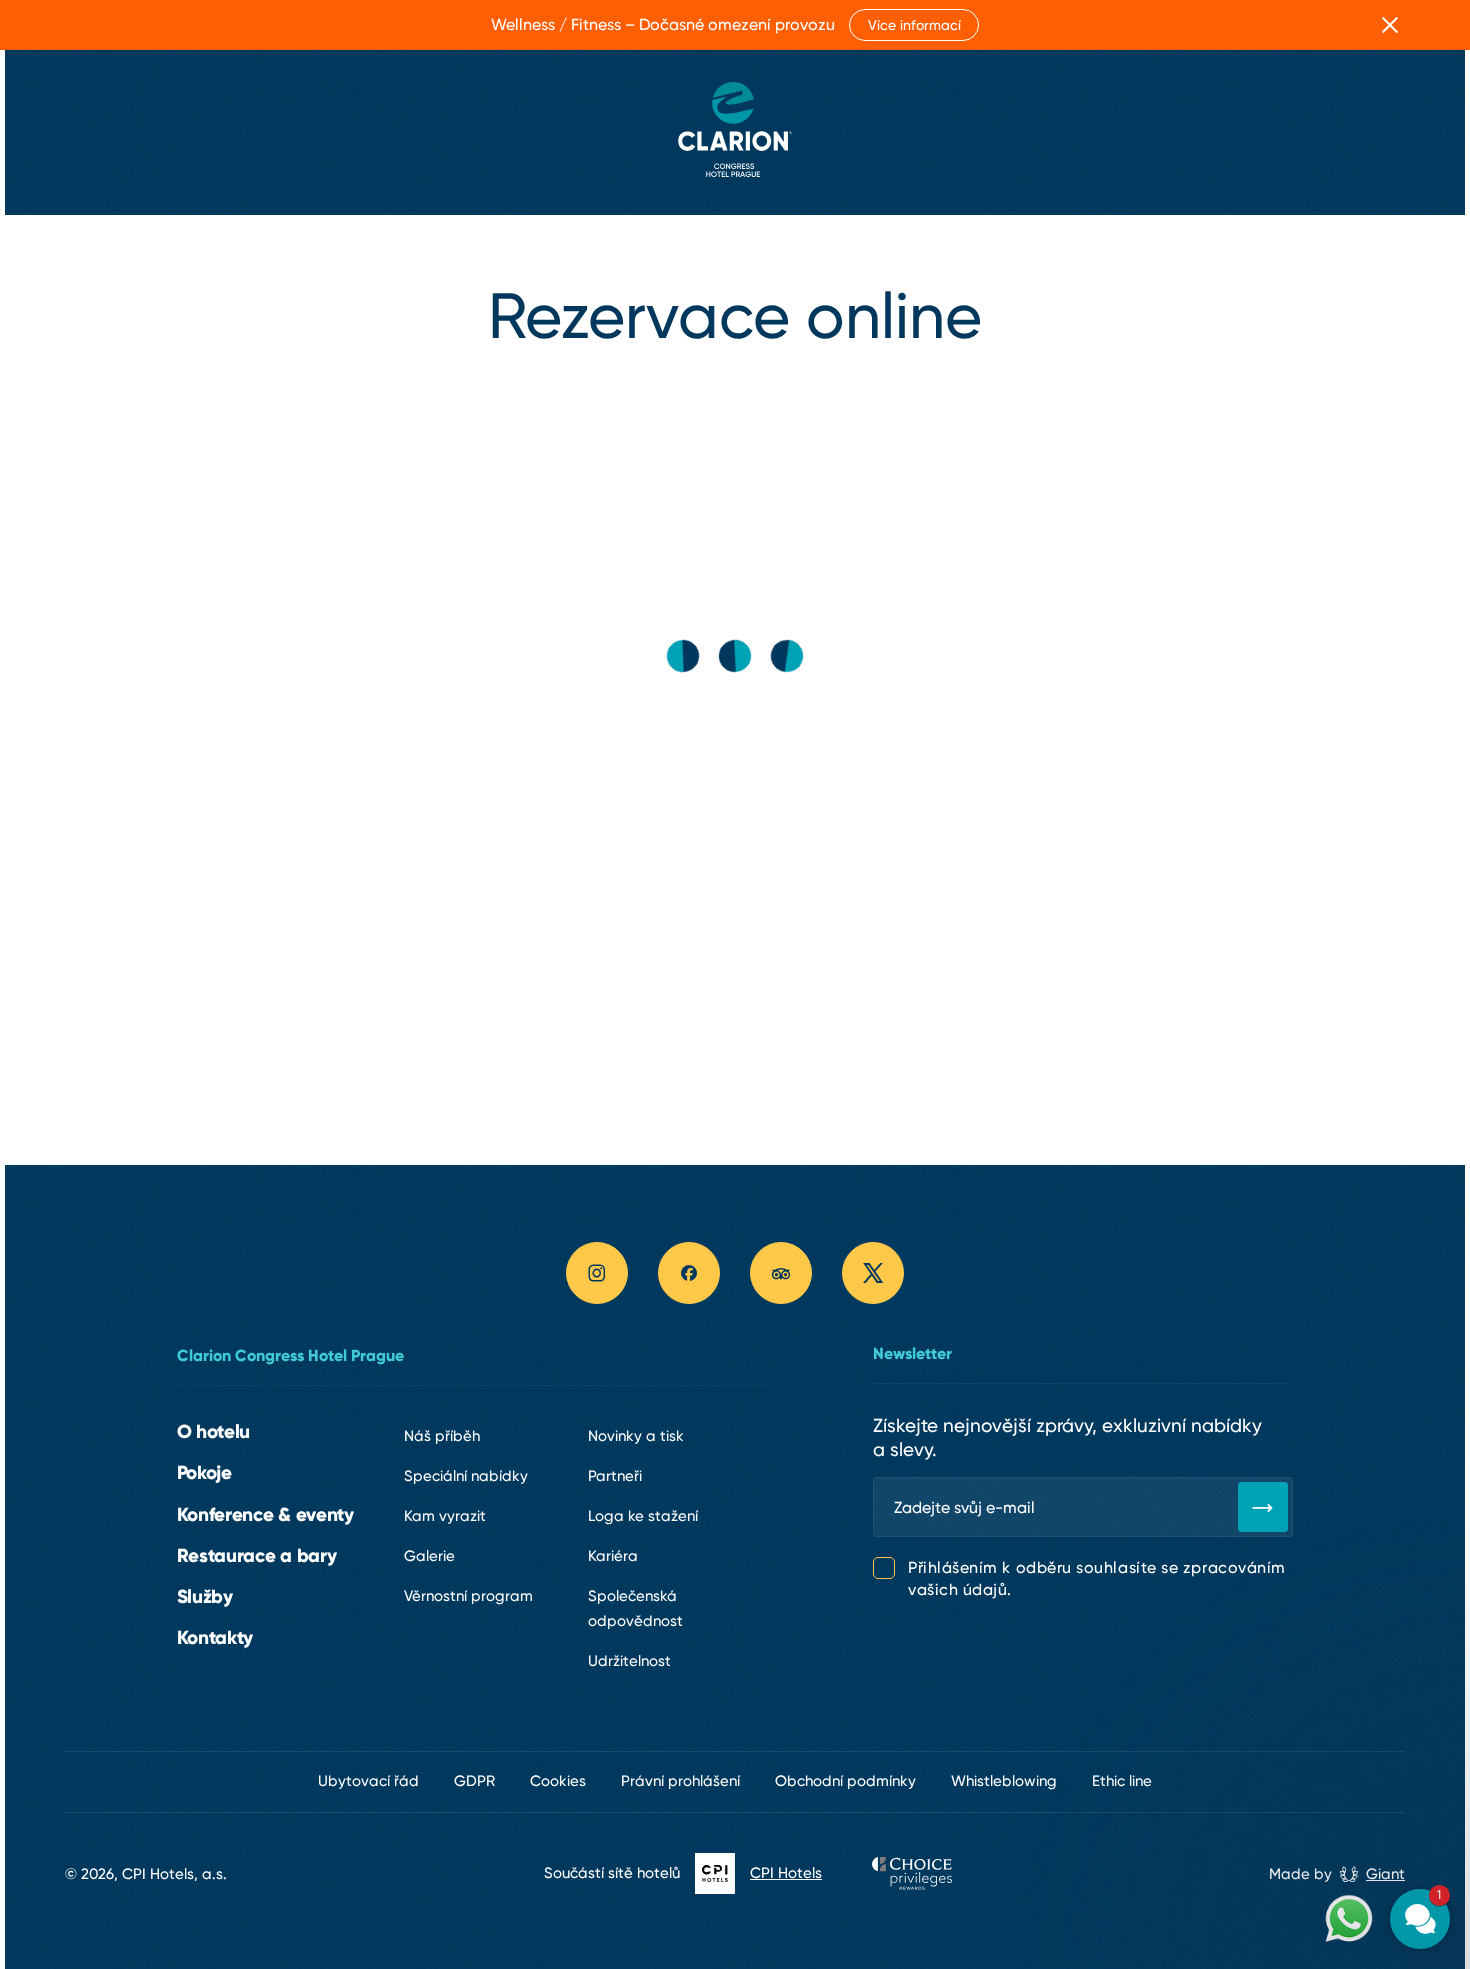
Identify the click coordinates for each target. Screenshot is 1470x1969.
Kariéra (613, 1556)
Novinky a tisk (636, 1436)
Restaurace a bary (257, 1555)
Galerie (429, 1556)
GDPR (474, 1781)
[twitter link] (873, 1273)
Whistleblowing (1004, 1781)
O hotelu (214, 1431)
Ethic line (1122, 1781)
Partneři (615, 1476)
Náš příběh (442, 1436)
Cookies (558, 1781)
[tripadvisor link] (781, 1273)
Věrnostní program (468, 1596)
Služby (205, 1596)
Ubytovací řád (368, 1781)
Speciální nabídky (466, 1476)
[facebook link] (689, 1273)
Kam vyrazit (445, 1516)
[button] (1300, 1711)
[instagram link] (597, 1273)
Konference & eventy (265, 1514)
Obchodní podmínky (845, 1781)
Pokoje (204, 1472)
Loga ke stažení (643, 1516)
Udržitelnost (629, 1661)
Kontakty (215, 1637)
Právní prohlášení (680, 1781)
